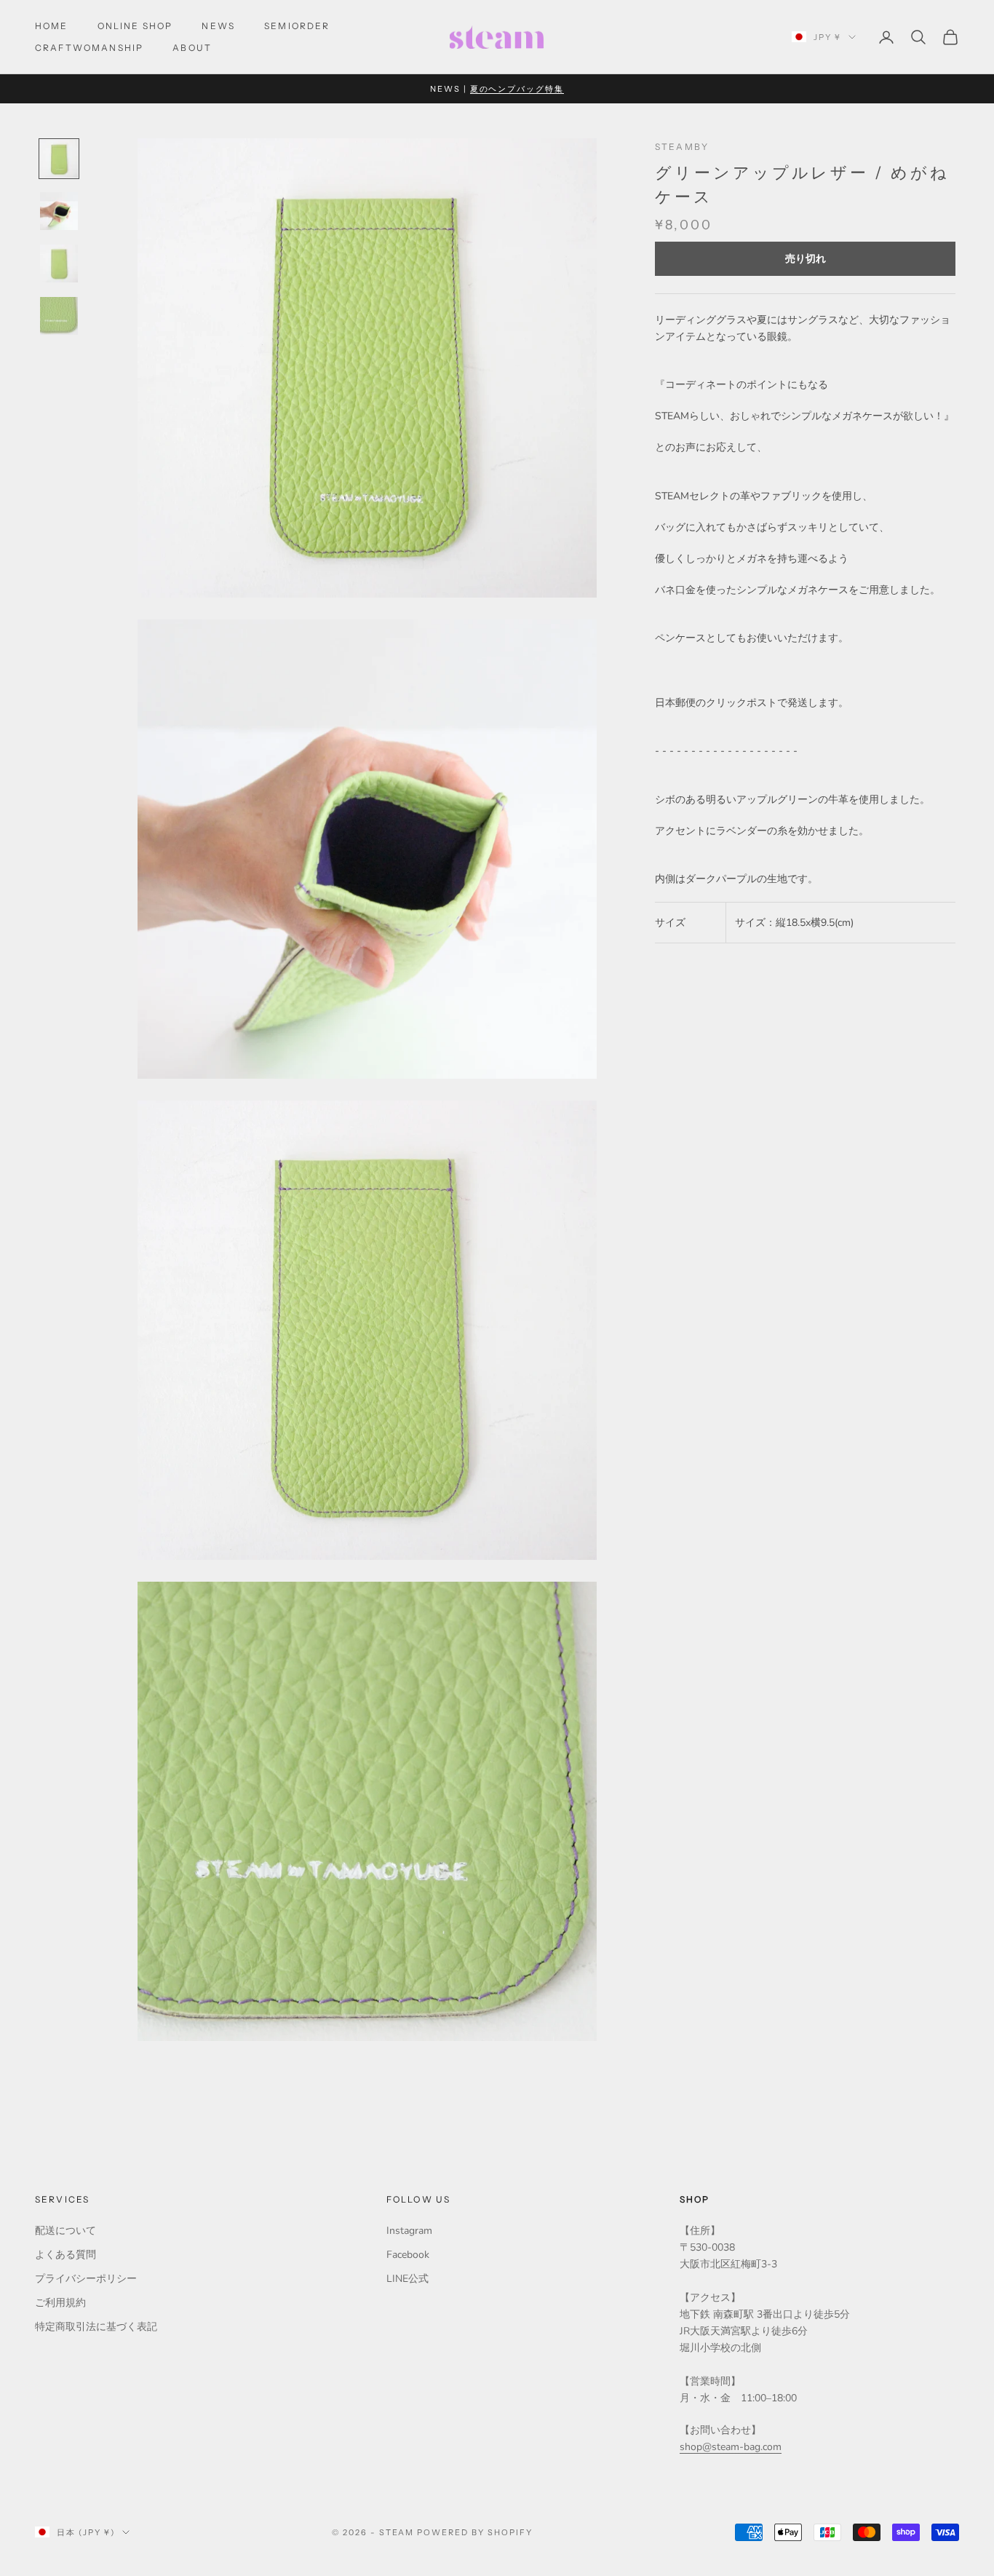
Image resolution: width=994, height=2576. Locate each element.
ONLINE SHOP (135, 26)
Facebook (408, 2255)
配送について (65, 2231)
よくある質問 (65, 2255)
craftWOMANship (89, 48)
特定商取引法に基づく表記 (96, 2327)
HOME (52, 26)
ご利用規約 (60, 2303)
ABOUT (192, 48)
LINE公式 (407, 2279)
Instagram (409, 2231)
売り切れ (806, 259)
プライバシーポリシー (86, 2279)
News (218, 26)
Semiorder (297, 26)
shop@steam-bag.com (731, 2447)
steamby (682, 147)
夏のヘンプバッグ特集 (517, 89)
